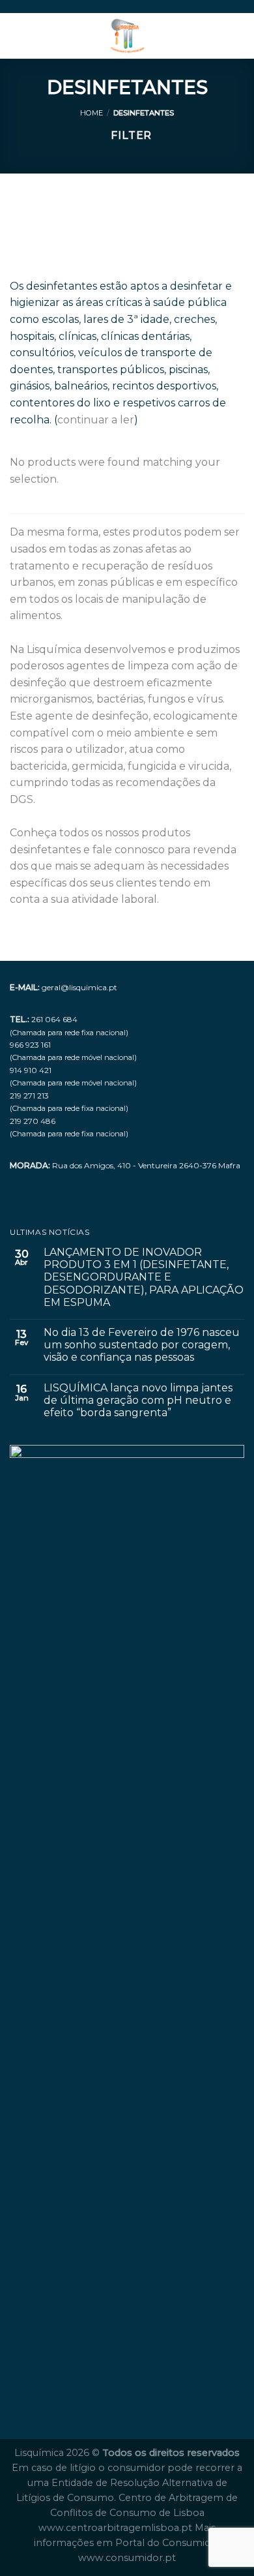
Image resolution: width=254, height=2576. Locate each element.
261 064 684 (54, 1019)
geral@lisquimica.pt (79, 987)
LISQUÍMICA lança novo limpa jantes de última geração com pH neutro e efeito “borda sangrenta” (138, 1400)
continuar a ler (96, 420)
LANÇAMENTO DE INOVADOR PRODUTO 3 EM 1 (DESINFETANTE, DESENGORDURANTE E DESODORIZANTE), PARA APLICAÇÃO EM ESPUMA (144, 1277)
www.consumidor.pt (127, 2558)
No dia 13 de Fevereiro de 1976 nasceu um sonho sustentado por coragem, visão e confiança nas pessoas (142, 1345)
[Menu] (18, 36)
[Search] (239, 36)
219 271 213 (29, 1096)
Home (92, 113)
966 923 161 (30, 1045)
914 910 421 (31, 1070)
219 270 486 (33, 1121)
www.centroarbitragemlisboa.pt (117, 2528)
